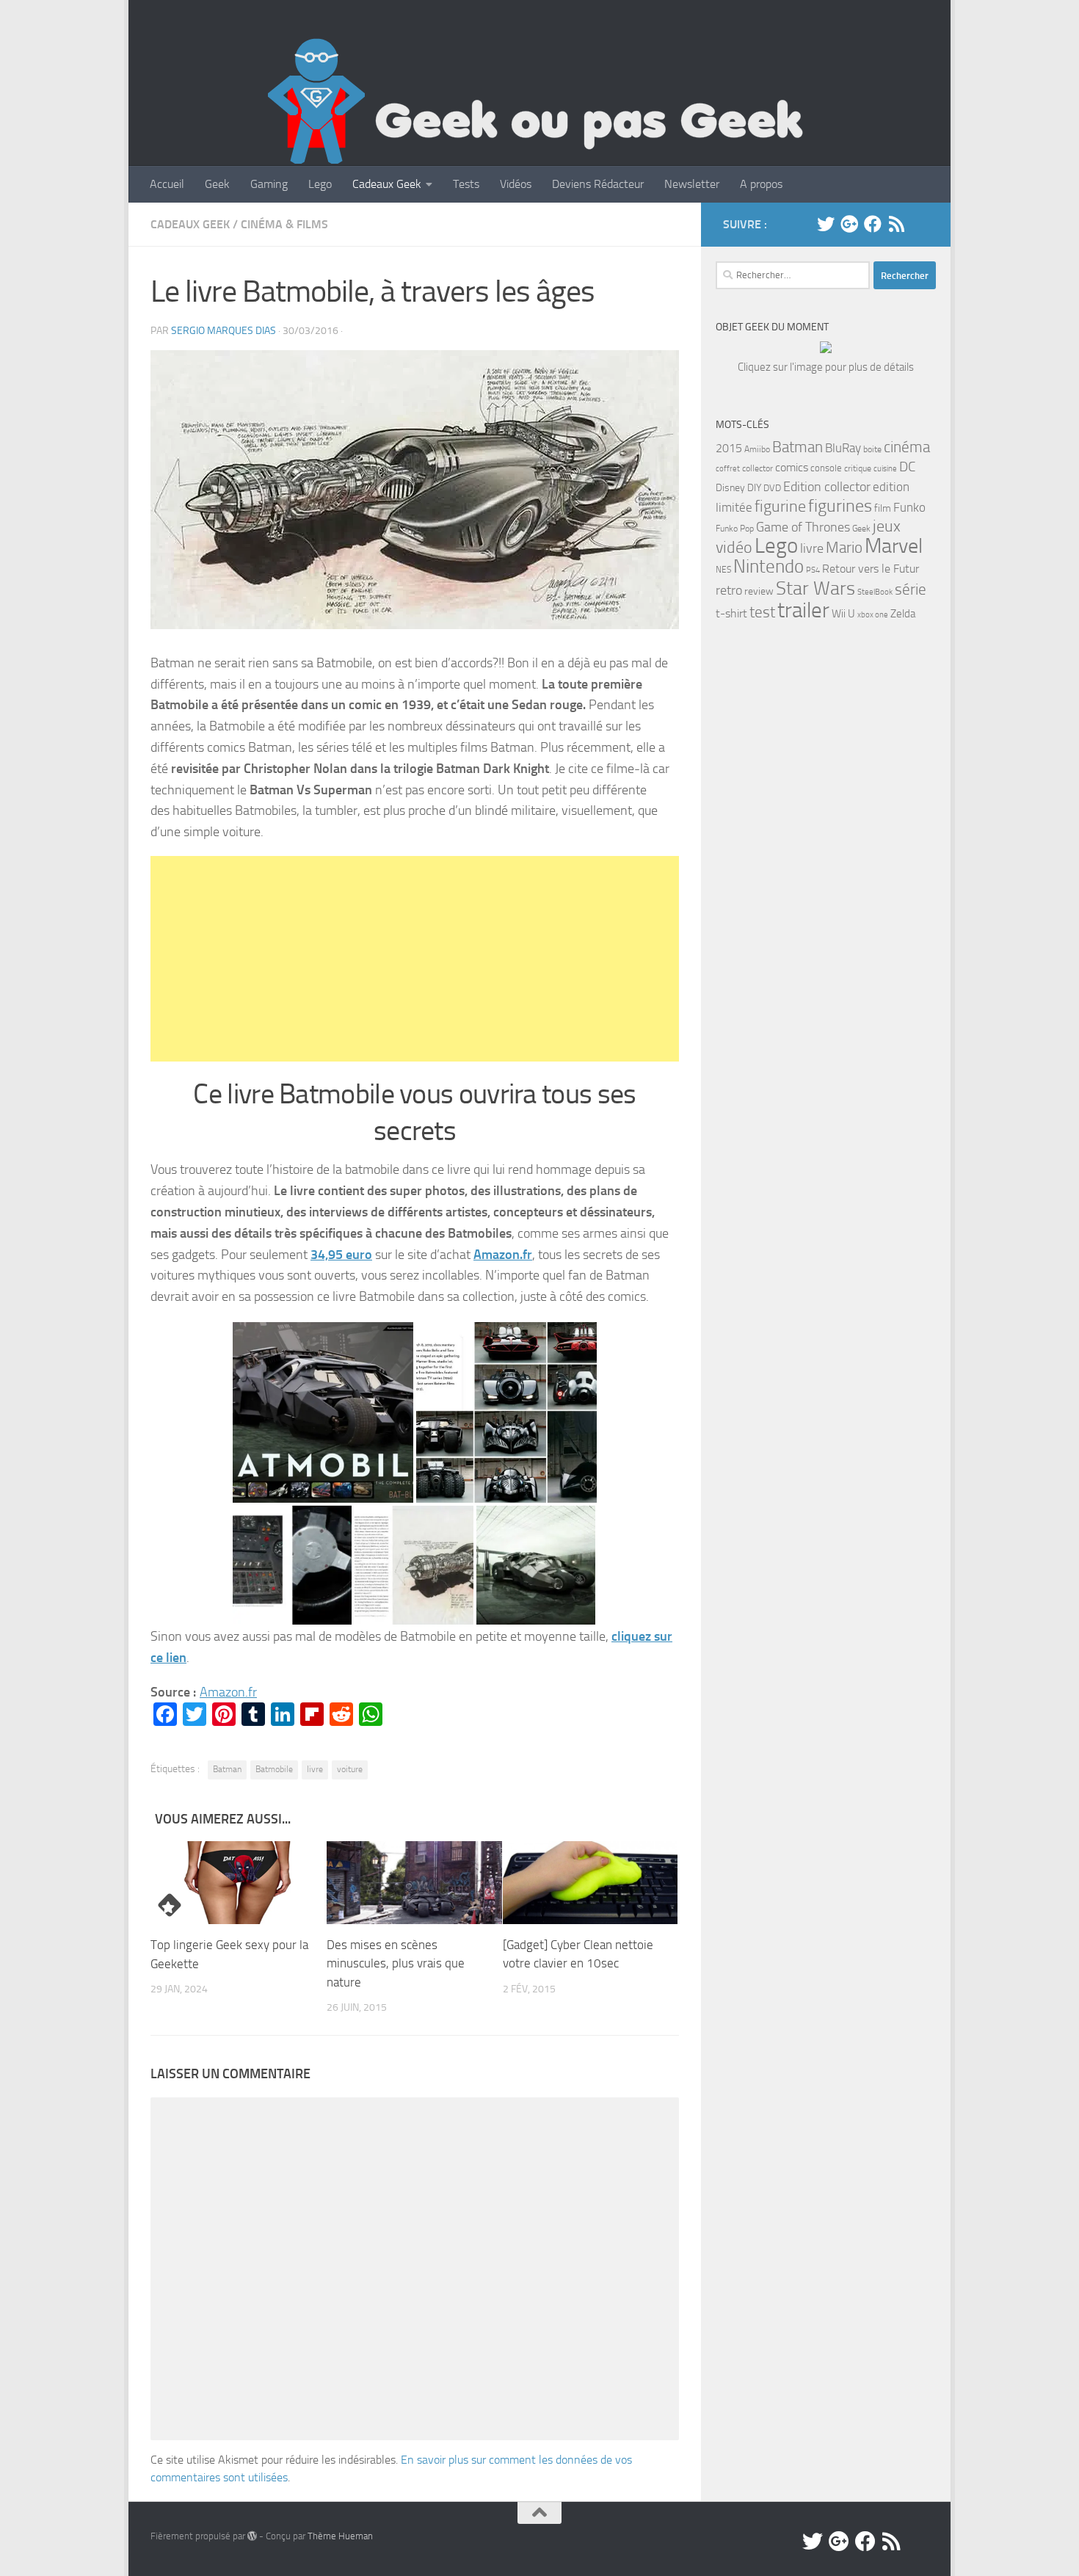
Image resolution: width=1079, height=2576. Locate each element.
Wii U (843, 614)
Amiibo (757, 449)
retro (729, 590)
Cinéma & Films (284, 224)
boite (872, 449)
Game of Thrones (803, 527)
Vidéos (516, 184)
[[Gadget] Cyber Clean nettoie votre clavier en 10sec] (591, 1882)
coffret (728, 469)
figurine (780, 507)
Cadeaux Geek (387, 184)
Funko (909, 507)
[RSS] (896, 224)
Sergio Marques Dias (224, 331)
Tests (466, 184)
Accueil (167, 184)
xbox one (873, 615)
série (911, 589)
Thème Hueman (340, 2536)
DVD (772, 488)
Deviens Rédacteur (598, 184)
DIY (754, 488)
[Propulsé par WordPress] (252, 2536)
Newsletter (692, 184)
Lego (320, 184)
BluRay (843, 448)
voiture (350, 1769)
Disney (730, 488)
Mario (844, 547)
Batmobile (274, 1769)
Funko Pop (735, 529)
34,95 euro (341, 1255)
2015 (729, 448)
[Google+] (849, 224)
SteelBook (875, 592)
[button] (415, 490)
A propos (761, 184)
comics (792, 467)
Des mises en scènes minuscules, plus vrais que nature (396, 1963)
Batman (227, 1769)
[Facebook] (873, 224)
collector (758, 468)
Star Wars (815, 588)
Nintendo (769, 566)
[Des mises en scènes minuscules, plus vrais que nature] (414, 1882)
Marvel (894, 546)
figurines (840, 505)
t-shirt (731, 613)
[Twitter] (826, 224)
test (762, 612)
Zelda (903, 614)
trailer (803, 610)
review (759, 591)
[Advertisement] (415, 959)
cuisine (885, 469)
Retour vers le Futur (871, 569)
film (883, 508)
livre (315, 1769)
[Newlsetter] (920, 224)
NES (723, 570)
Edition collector (827, 487)
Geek (217, 184)
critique (858, 468)
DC (907, 467)
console (826, 468)
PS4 (813, 570)
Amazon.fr (503, 1255)
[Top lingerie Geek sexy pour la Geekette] (238, 1883)
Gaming (269, 184)
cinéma (907, 447)
